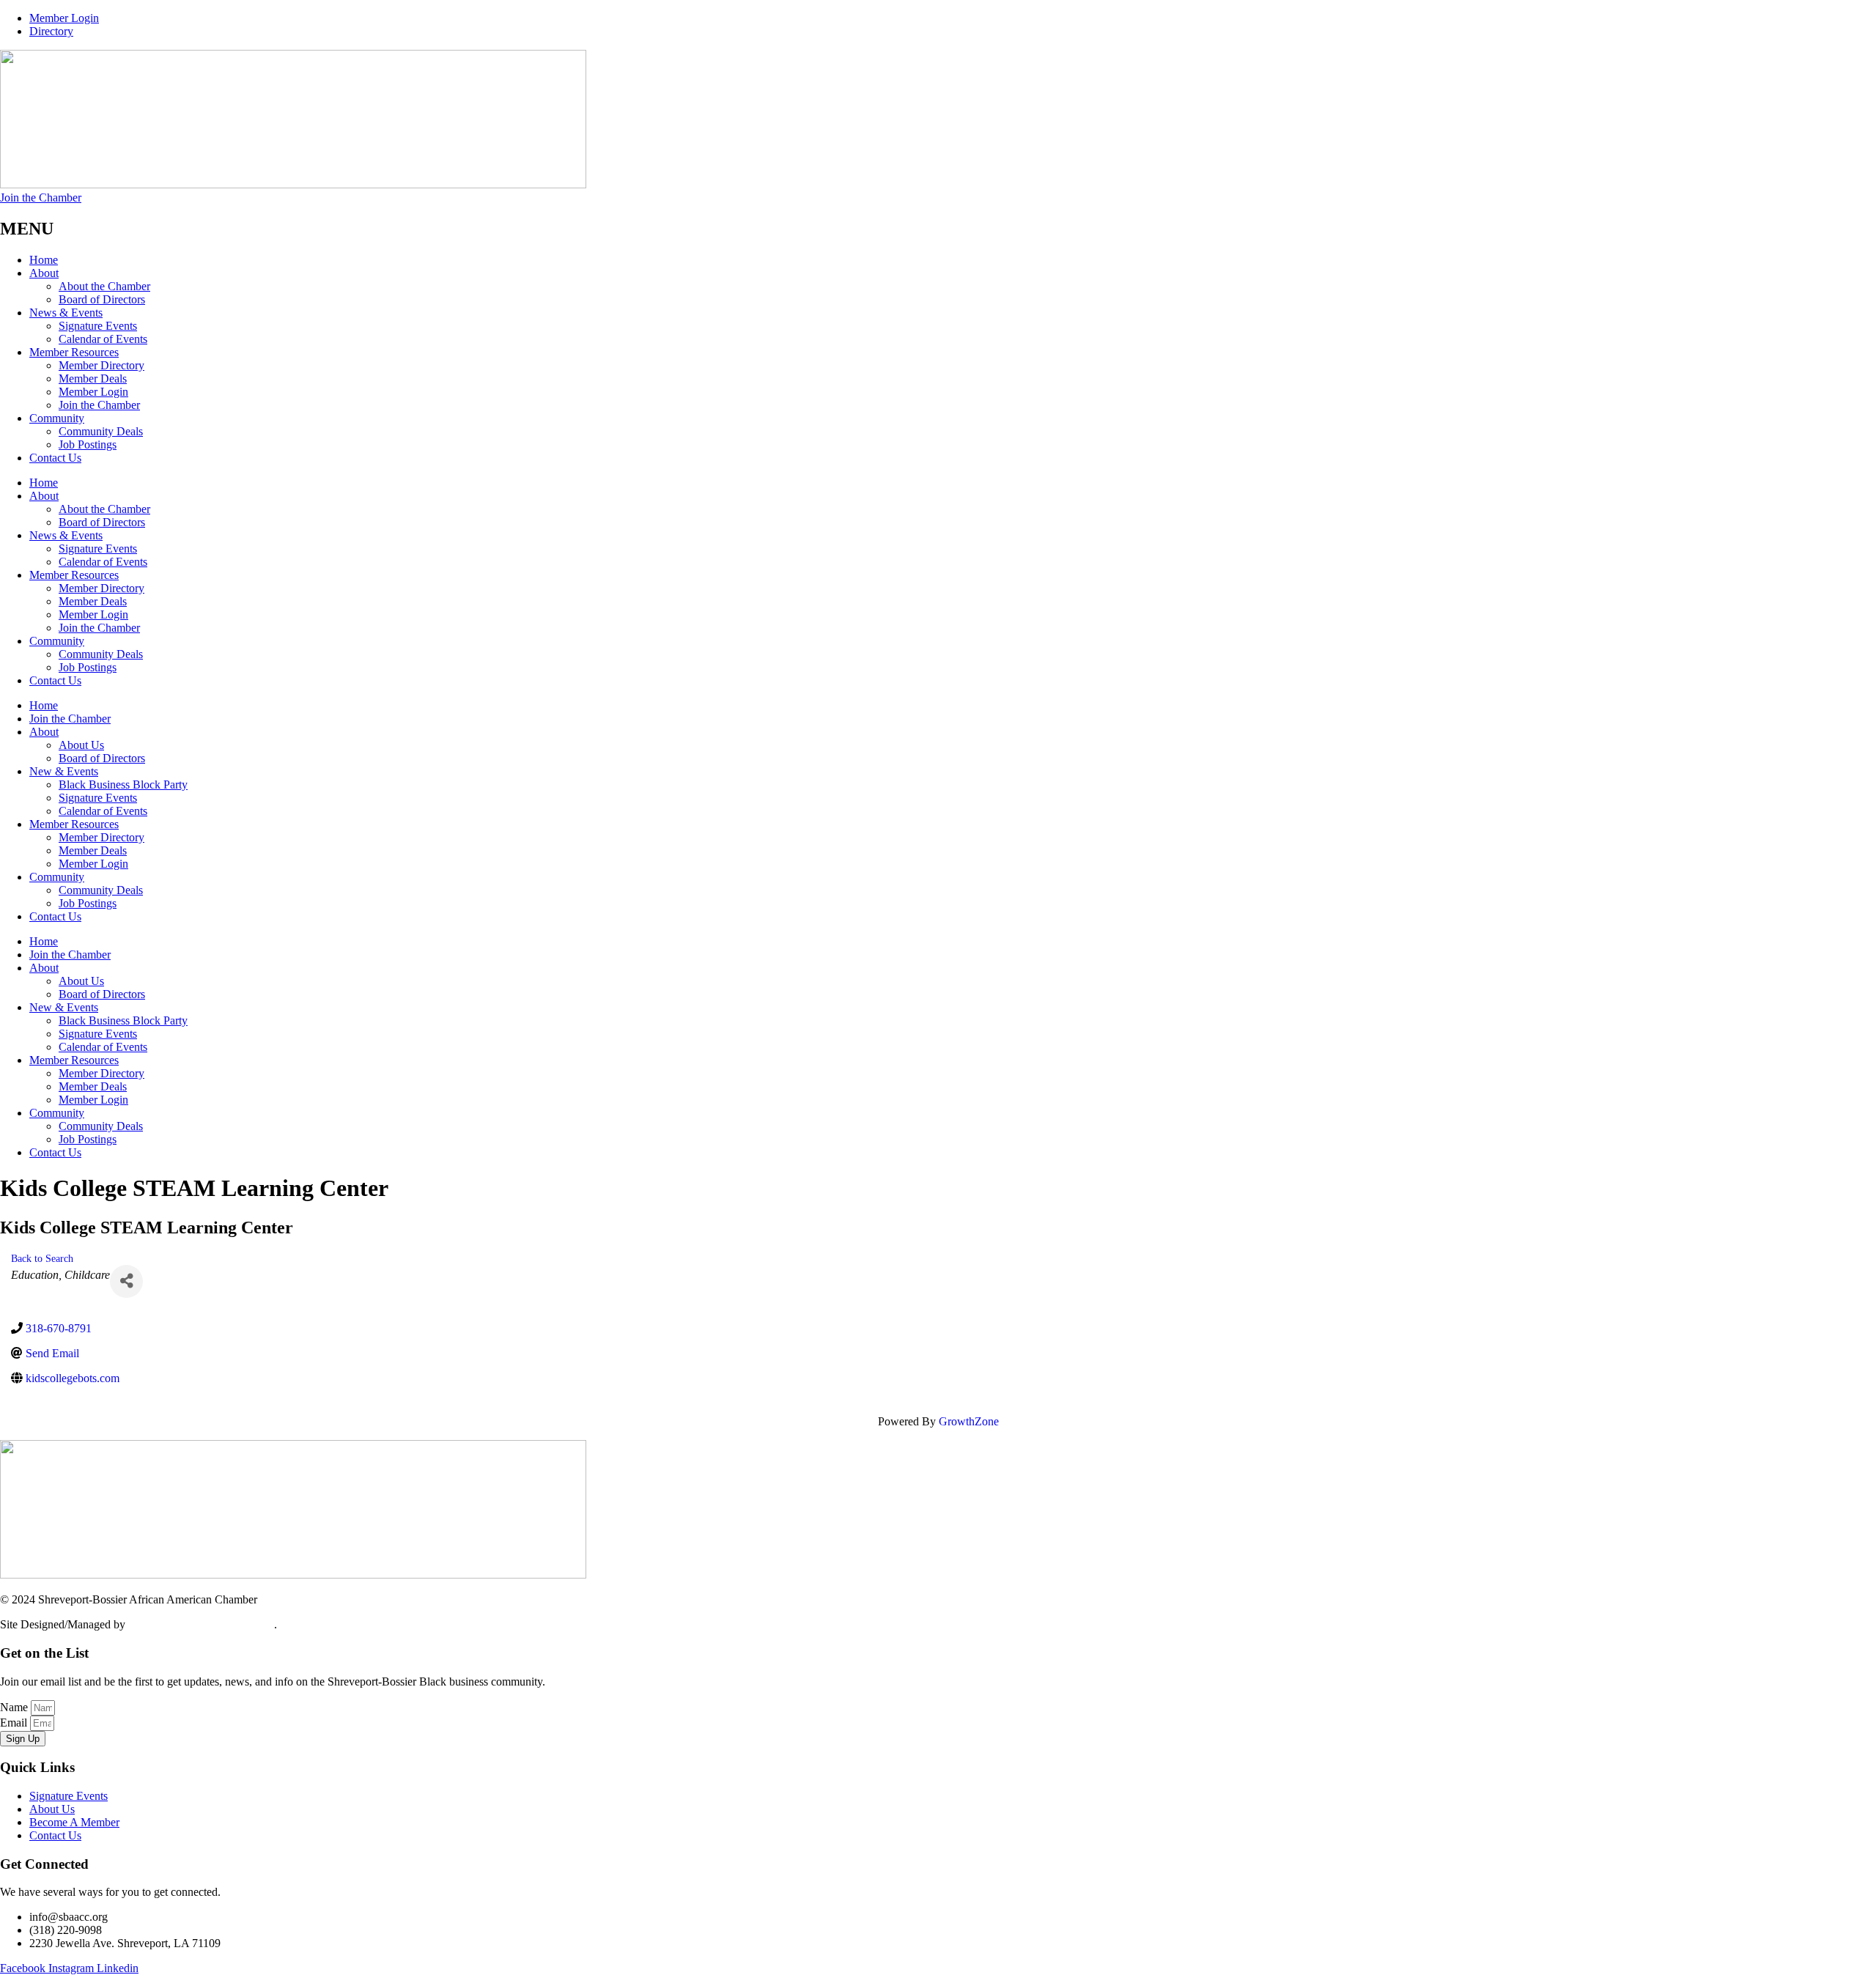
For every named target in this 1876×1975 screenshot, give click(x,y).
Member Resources (74, 352)
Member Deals (93, 379)
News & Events (66, 313)
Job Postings (88, 444)
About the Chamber (104, 286)
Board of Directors (102, 299)
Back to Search (42, 1258)
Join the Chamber (99, 405)
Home (44, 260)
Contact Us (55, 458)
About (44, 273)
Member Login (93, 392)
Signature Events (98, 326)
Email (15, 1723)
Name (15, 1707)
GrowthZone (969, 1421)
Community (57, 418)
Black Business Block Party (123, 785)
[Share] (126, 1281)
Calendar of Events (103, 339)
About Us (81, 745)
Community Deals (101, 431)
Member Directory (101, 365)
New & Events (64, 771)
